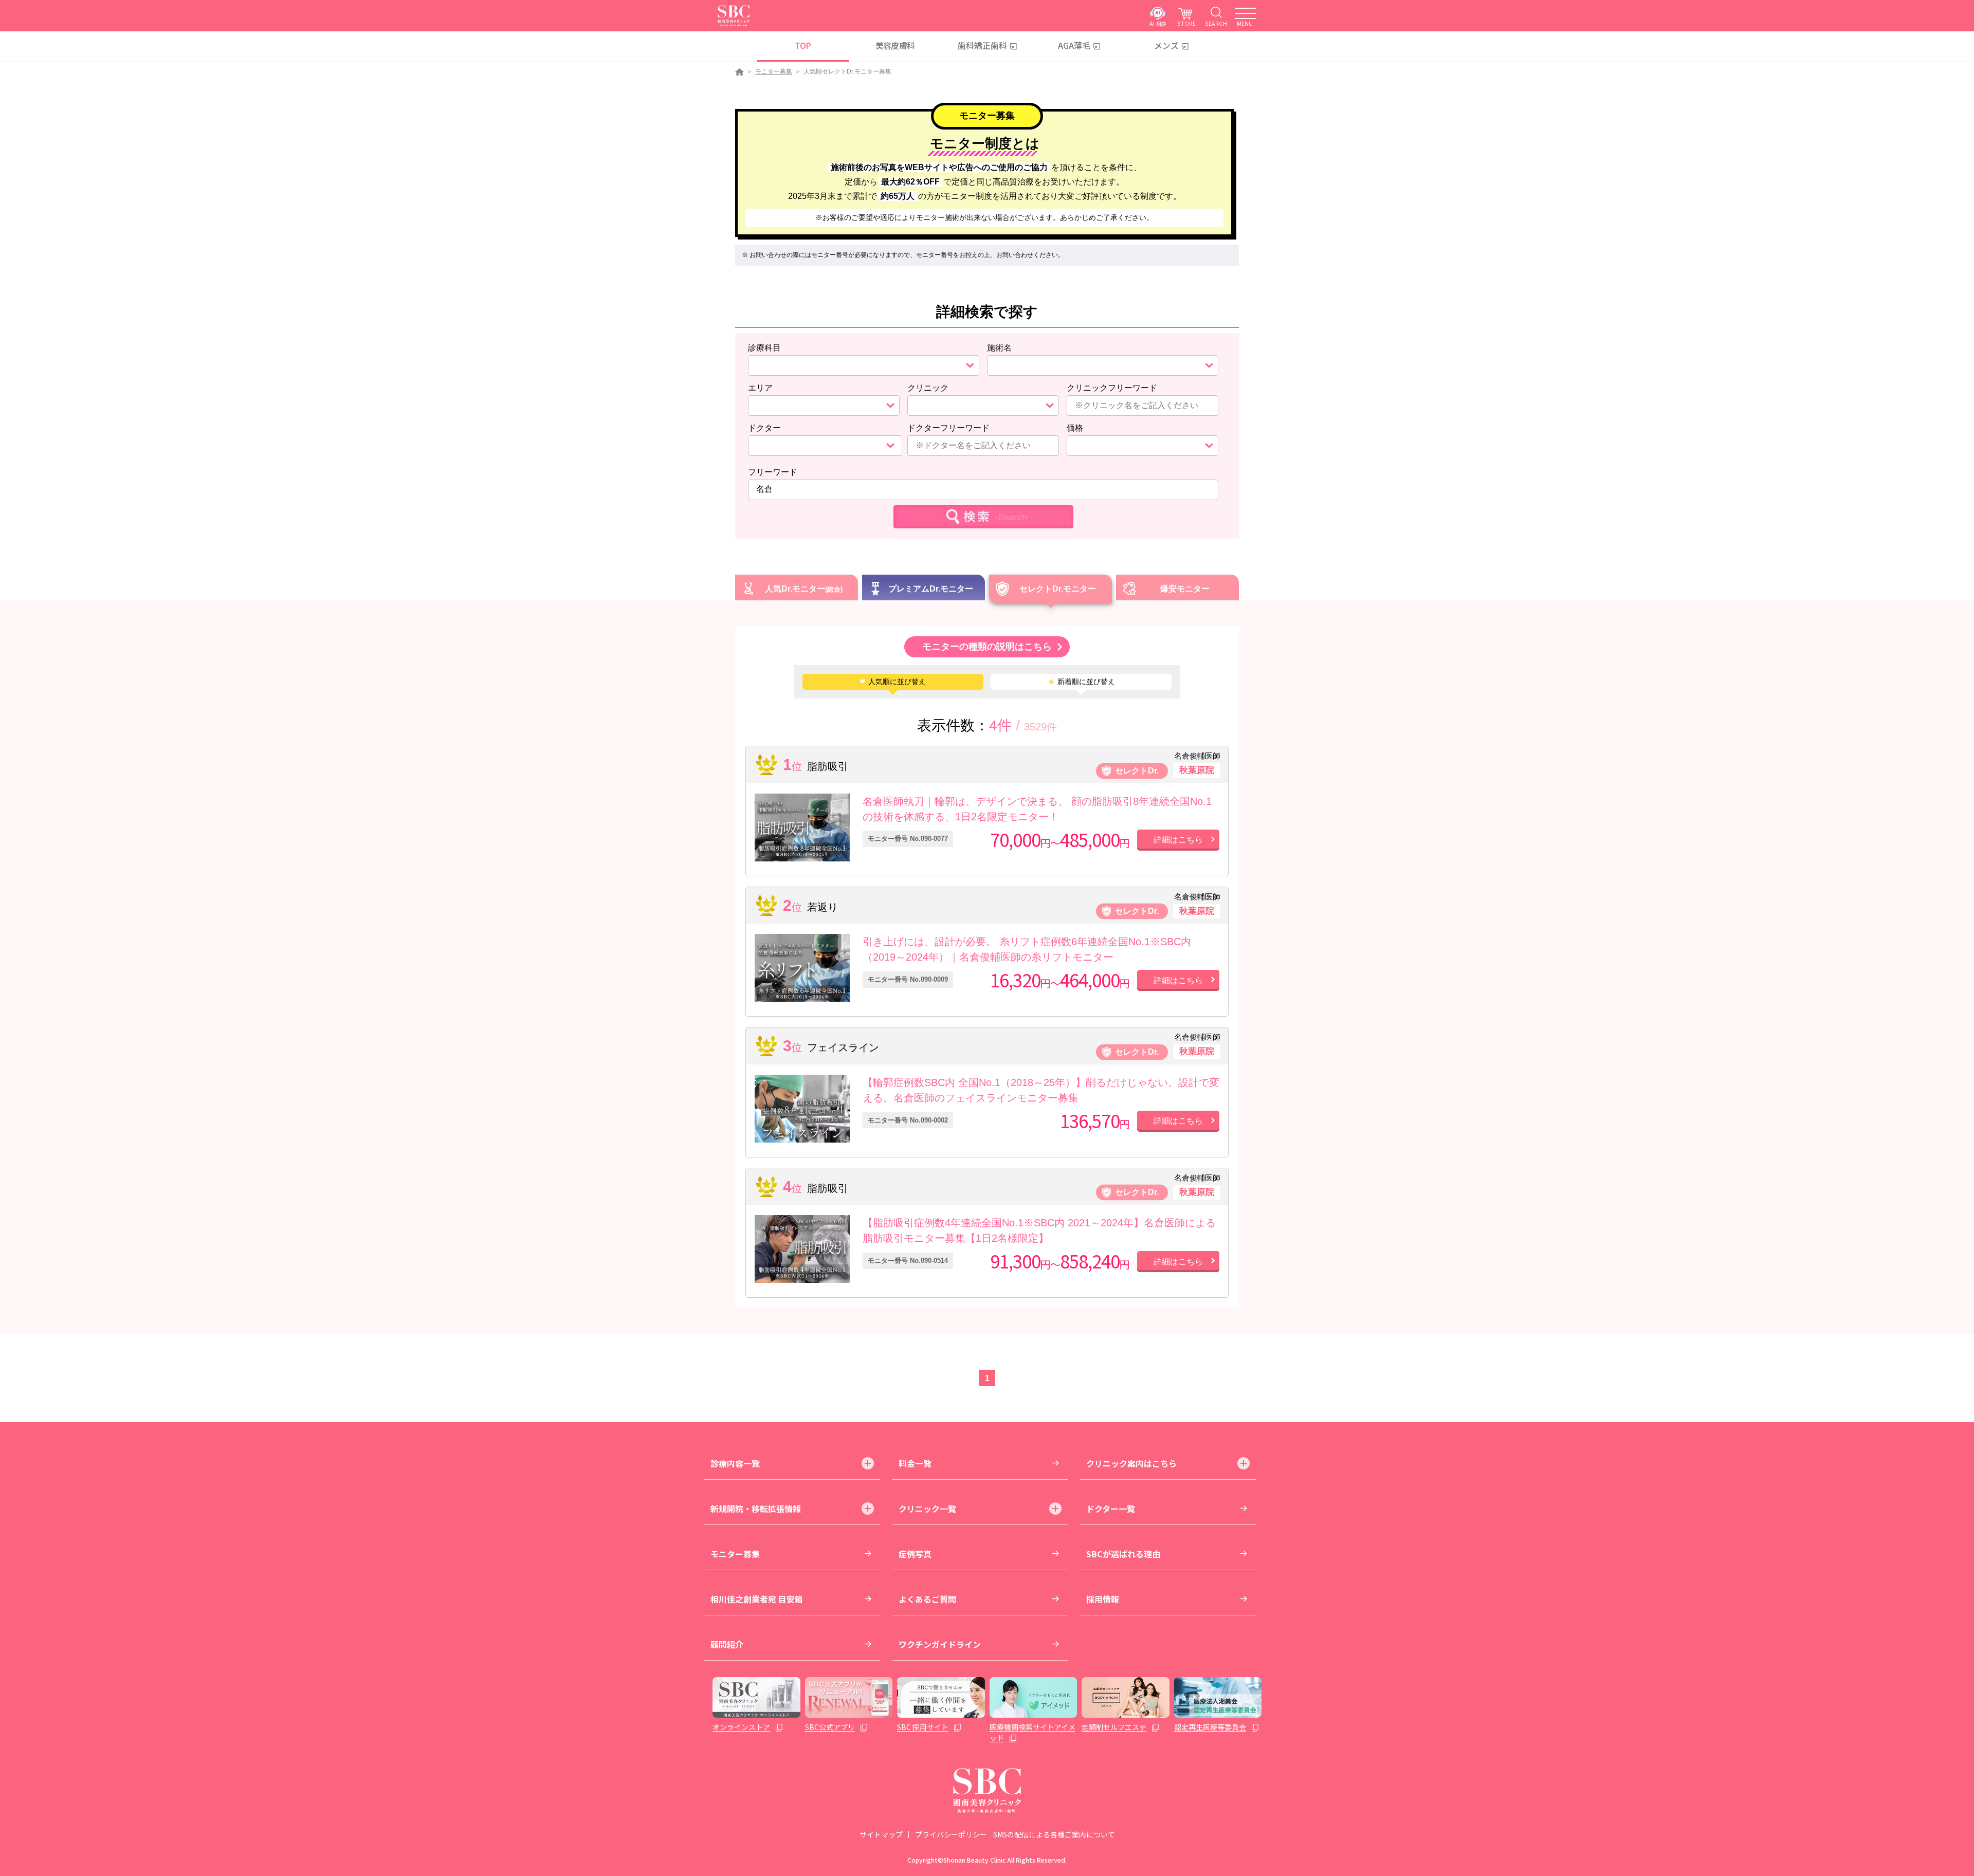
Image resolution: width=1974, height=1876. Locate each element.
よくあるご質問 (927, 1599)
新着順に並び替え (1081, 682)
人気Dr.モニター (795, 589)
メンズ (1166, 45)
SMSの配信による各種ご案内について (1054, 1834)
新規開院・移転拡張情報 (756, 1509)
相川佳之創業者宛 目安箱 (757, 1599)
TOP (803, 45)
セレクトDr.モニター (1058, 589)
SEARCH (1216, 23)
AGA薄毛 (1074, 45)
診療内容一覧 (735, 1463)
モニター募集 (774, 71)
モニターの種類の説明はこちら (987, 647)
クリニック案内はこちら (1131, 1463)
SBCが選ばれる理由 (1123, 1554)
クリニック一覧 (927, 1509)
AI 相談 (1158, 23)
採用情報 (1103, 1599)
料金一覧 (915, 1463)
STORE (1186, 23)
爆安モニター (1185, 589)
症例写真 (915, 1554)
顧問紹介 (727, 1644)
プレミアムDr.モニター (931, 589)
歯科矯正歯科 (982, 45)
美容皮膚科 (895, 45)
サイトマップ (881, 1834)
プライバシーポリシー (951, 1834)
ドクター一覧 (1111, 1509)
